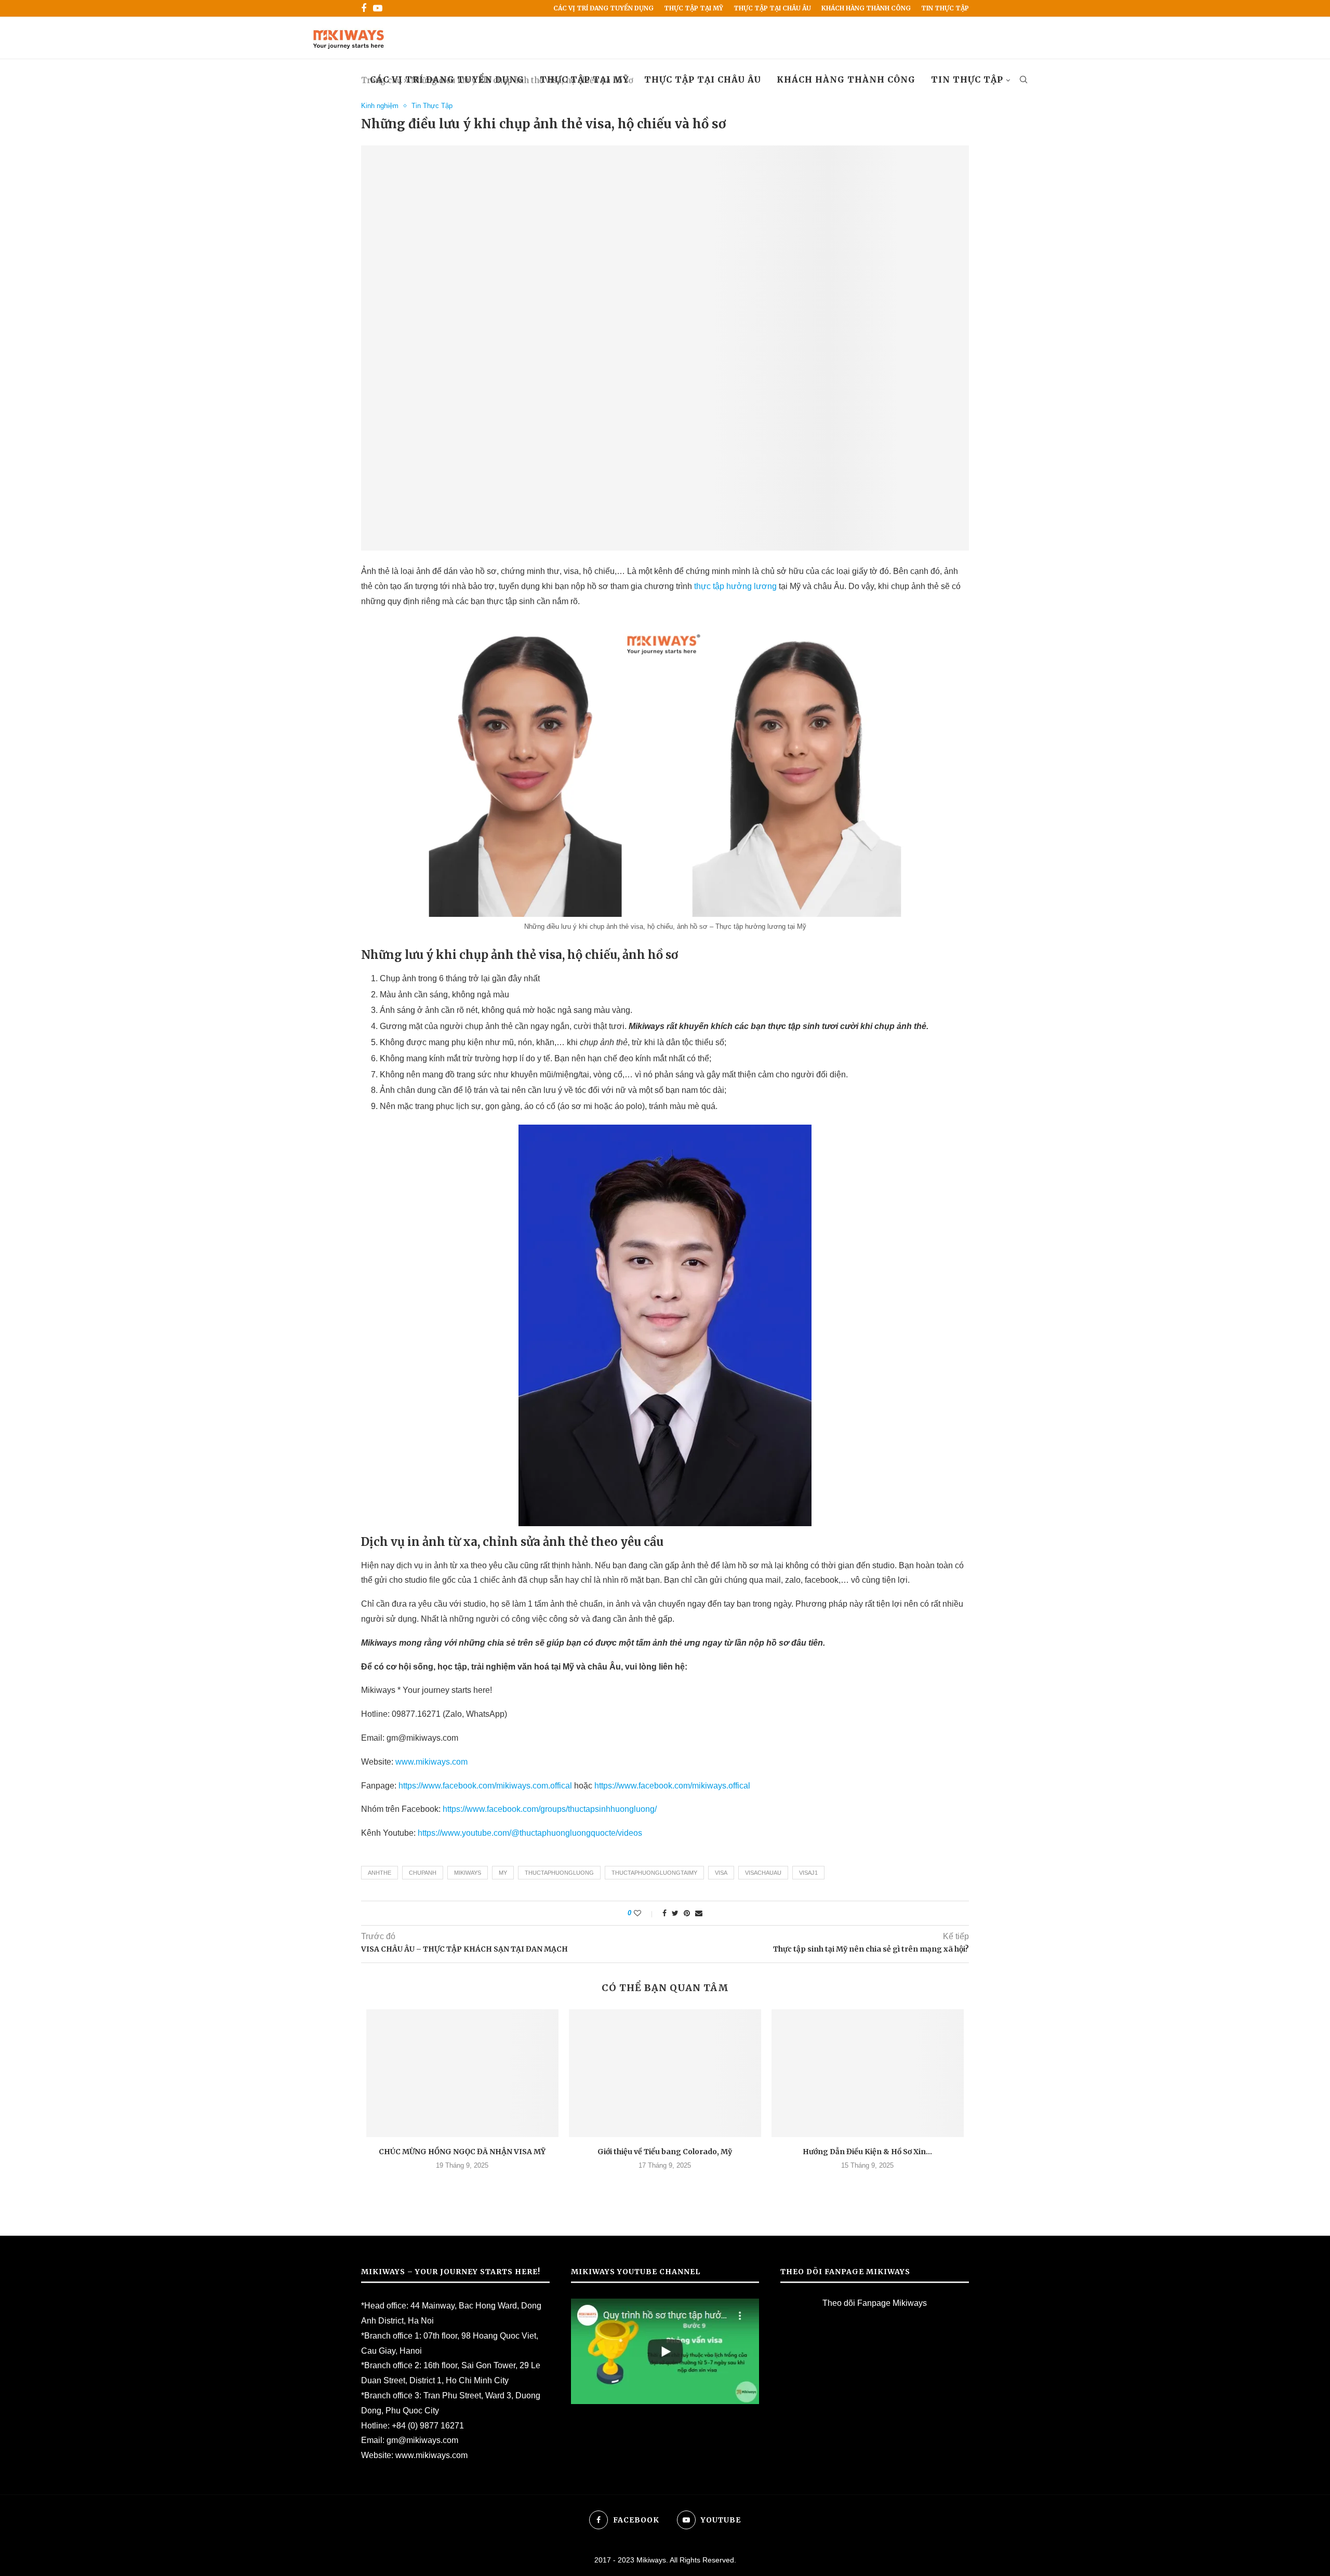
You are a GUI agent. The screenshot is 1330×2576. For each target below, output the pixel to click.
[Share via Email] (699, 1913)
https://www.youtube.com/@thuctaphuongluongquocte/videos (530, 1833)
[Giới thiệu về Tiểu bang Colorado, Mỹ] (665, 2073)
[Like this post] (644, 1913)
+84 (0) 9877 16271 (428, 2426)
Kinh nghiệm (380, 106)
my (503, 1873)
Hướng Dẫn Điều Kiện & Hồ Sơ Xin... (867, 2152)
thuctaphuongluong (559, 1873)
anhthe (380, 1873)
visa (721, 1873)
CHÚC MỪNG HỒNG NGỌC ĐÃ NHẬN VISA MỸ (462, 2152)
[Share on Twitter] (675, 1913)
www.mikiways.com (431, 1762)
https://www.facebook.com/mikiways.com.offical (485, 1786)
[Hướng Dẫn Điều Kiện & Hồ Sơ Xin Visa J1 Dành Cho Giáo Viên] (868, 2073)
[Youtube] (378, 8)
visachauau (763, 1873)
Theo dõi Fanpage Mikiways (875, 2303)
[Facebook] (364, 8)
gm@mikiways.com (422, 2440)
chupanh (423, 1873)
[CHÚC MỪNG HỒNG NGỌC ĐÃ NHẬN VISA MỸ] (462, 2073)
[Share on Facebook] (664, 1913)
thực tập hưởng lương (735, 586)
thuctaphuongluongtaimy (654, 1873)
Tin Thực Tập (945, 8)
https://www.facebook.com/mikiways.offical (672, 1786)
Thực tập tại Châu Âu (772, 8)
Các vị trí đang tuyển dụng (603, 8)
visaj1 (808, 1873)
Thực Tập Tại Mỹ (694, 8)
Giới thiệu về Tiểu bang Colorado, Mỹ (665, 2152)
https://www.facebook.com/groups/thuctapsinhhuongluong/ (550, 1809)
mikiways (468, 1873)
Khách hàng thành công (866, 8)
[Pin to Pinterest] (687, 1913)
